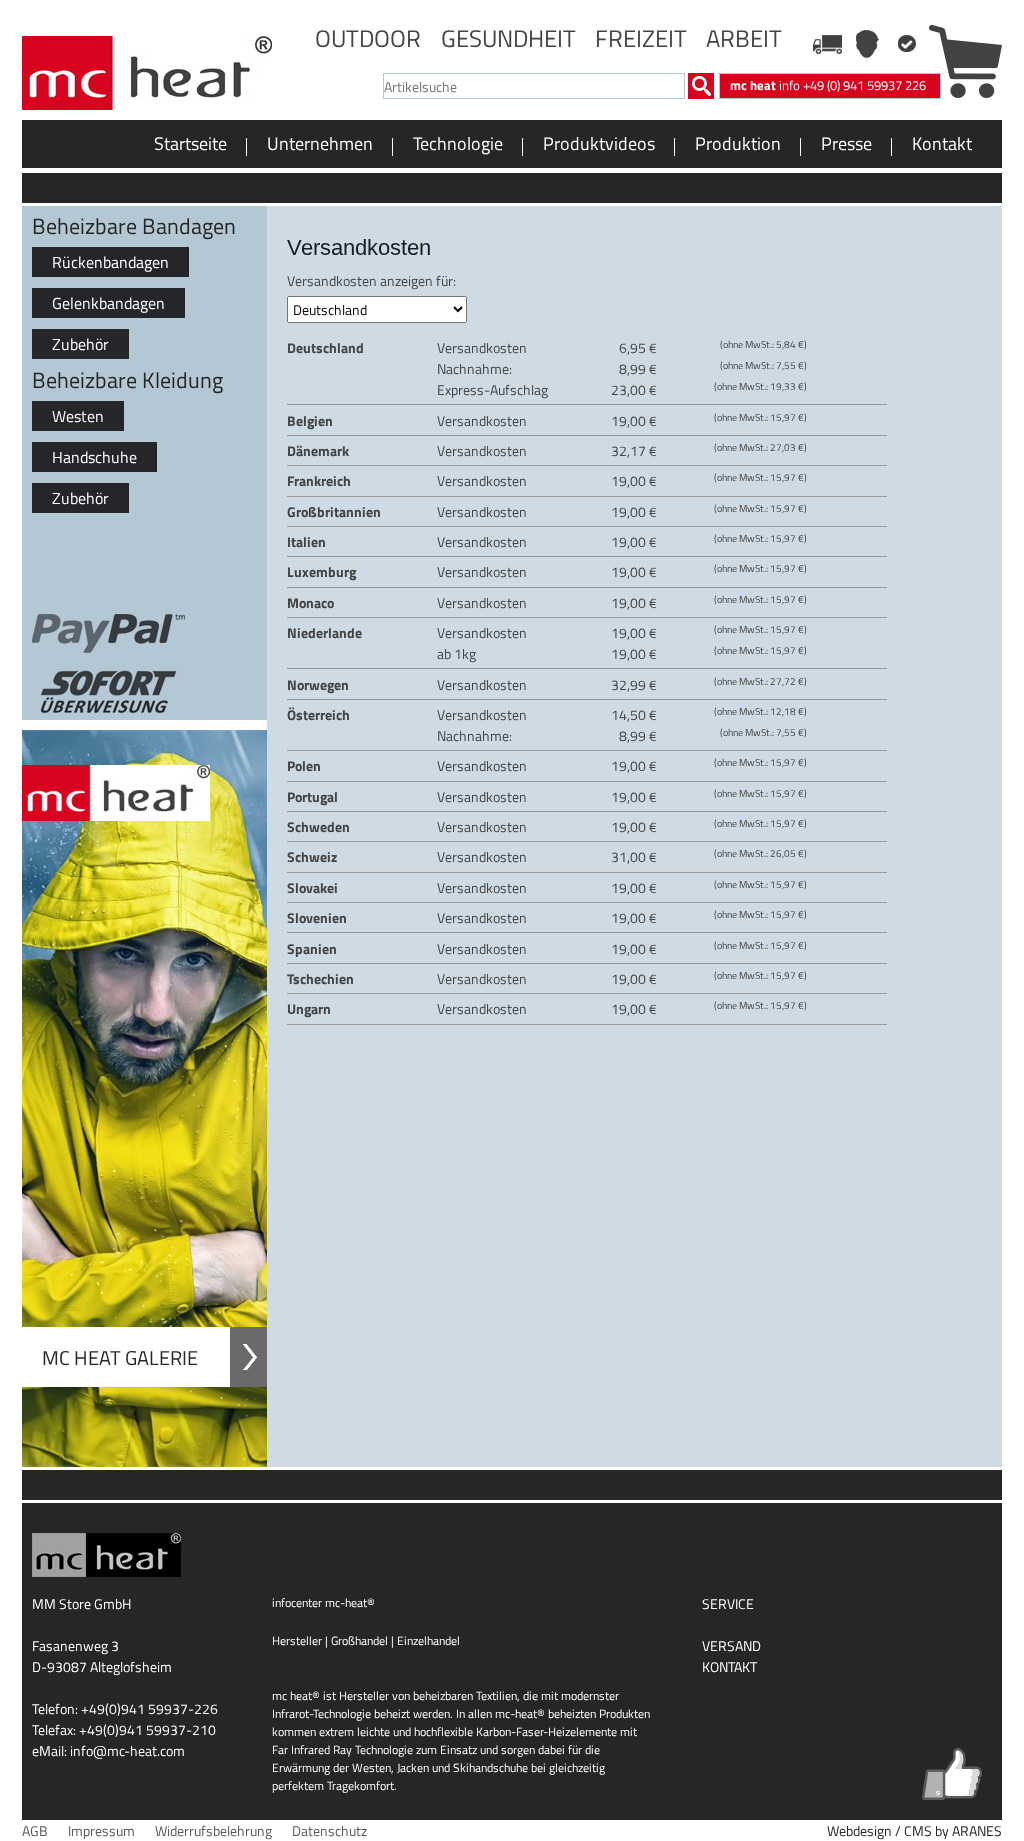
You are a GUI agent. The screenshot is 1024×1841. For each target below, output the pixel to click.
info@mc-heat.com (127, 1750)
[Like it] (952, 1774)
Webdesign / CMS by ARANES (914, 1830)
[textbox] (534, 86)
